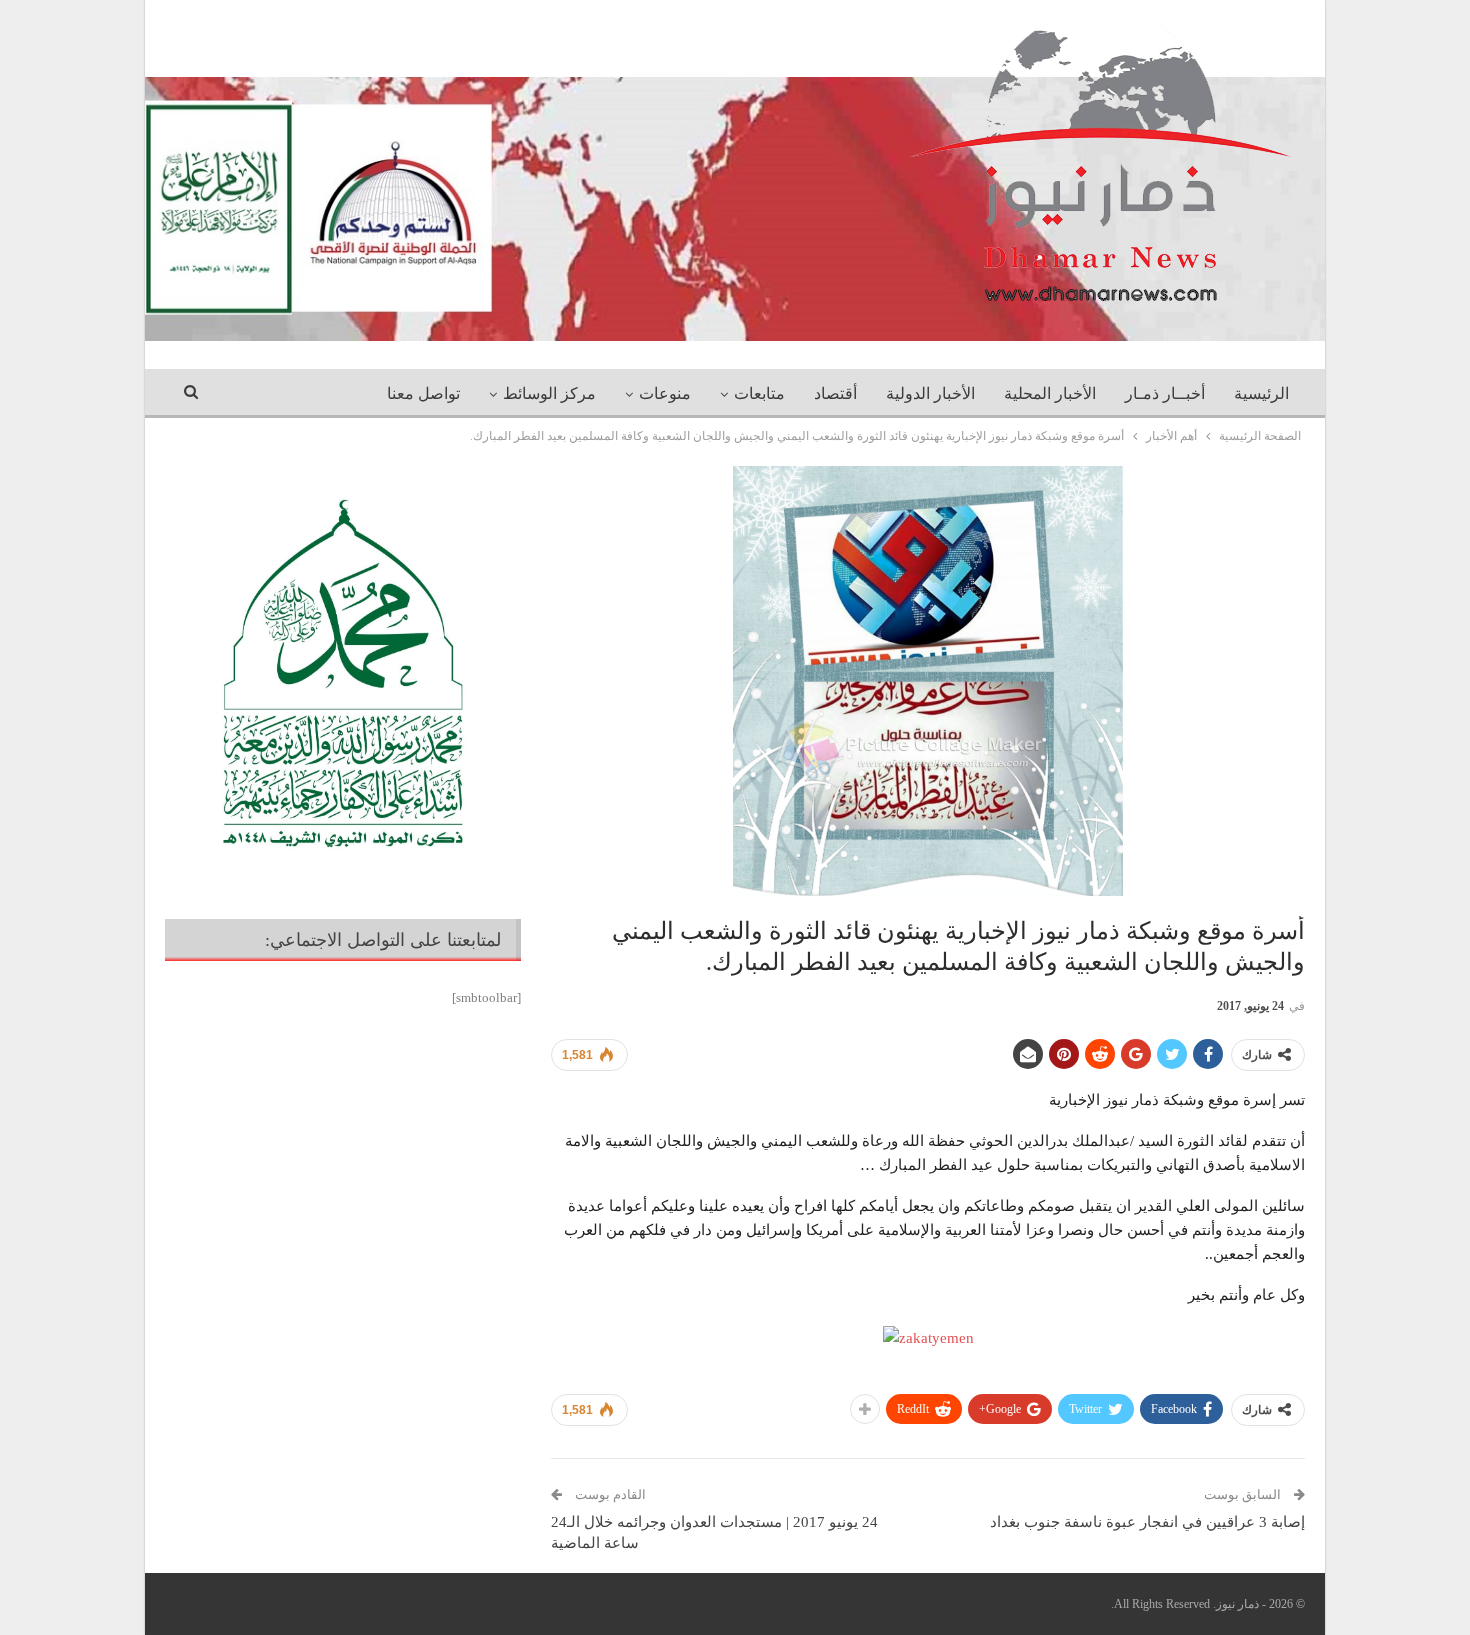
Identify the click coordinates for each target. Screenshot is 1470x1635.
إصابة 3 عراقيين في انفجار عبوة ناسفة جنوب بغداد (1147, 1522)
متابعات (759, 393)
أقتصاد (835, 393)
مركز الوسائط (549, 393)
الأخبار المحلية (1050, 393)
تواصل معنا (423, 393)
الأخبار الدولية (930, 393)
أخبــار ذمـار (1165, 393)
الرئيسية (1261, 393)
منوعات (665, 393)
